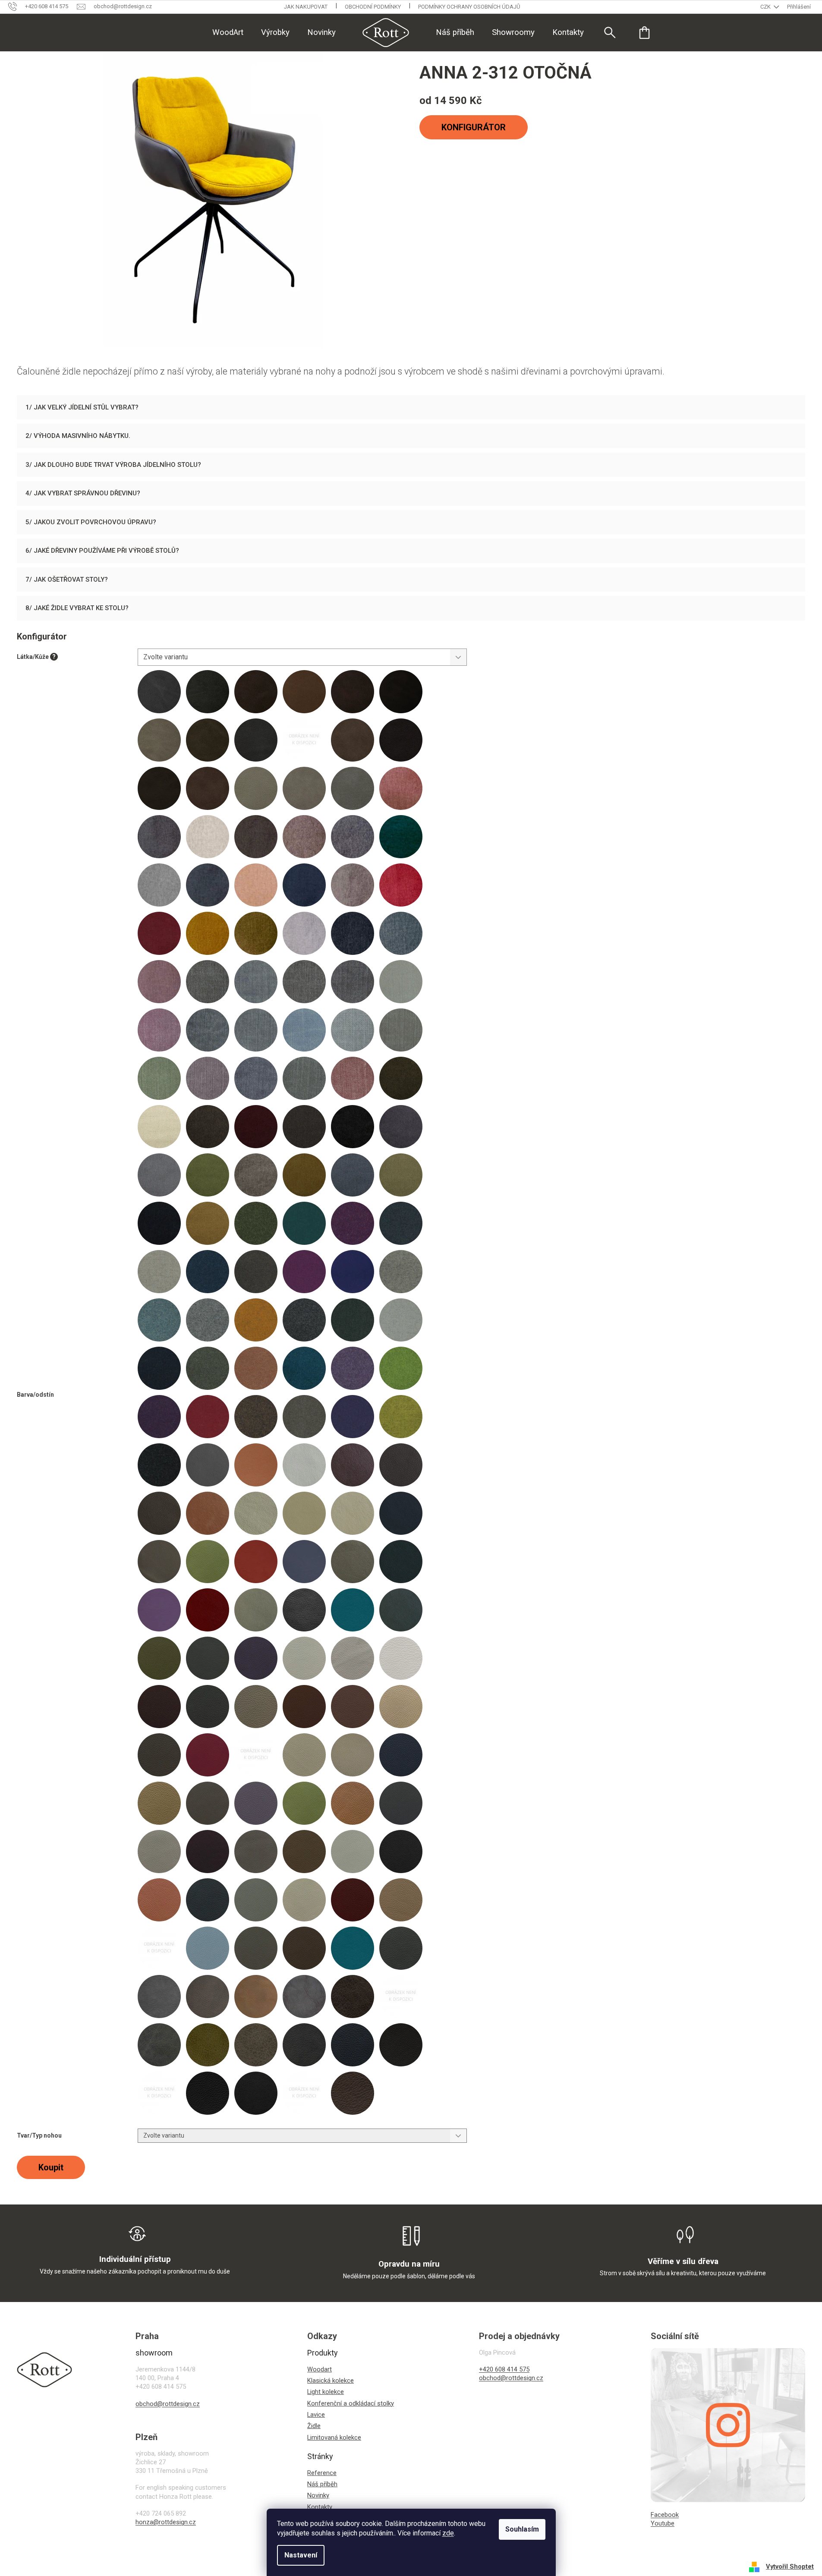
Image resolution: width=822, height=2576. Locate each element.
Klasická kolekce (331, 2381)
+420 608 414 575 (504, 2369)
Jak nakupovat (306, 7)
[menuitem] (228, 32)
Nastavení (301, 2555)
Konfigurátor (474, 127)
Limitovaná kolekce (334, 2437)
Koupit (51, 2167)
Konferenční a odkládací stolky (351, 2403)
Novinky (318, 2495)
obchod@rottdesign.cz (168, 2404)
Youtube (663, 2523)
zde (448, 2533)
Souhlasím (522, 2529)
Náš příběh (322, 2484)
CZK (766, 7)
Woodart (320, 2369)
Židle (314, 2426)
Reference (322, 2473)
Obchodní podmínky (373, 7)
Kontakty (320, 2507)
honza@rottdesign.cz (166, 2522)
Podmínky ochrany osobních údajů (469, 7)
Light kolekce (326, 2392)
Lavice (316, 2415)
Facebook (665, 2515)
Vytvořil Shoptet (790, 2567)
